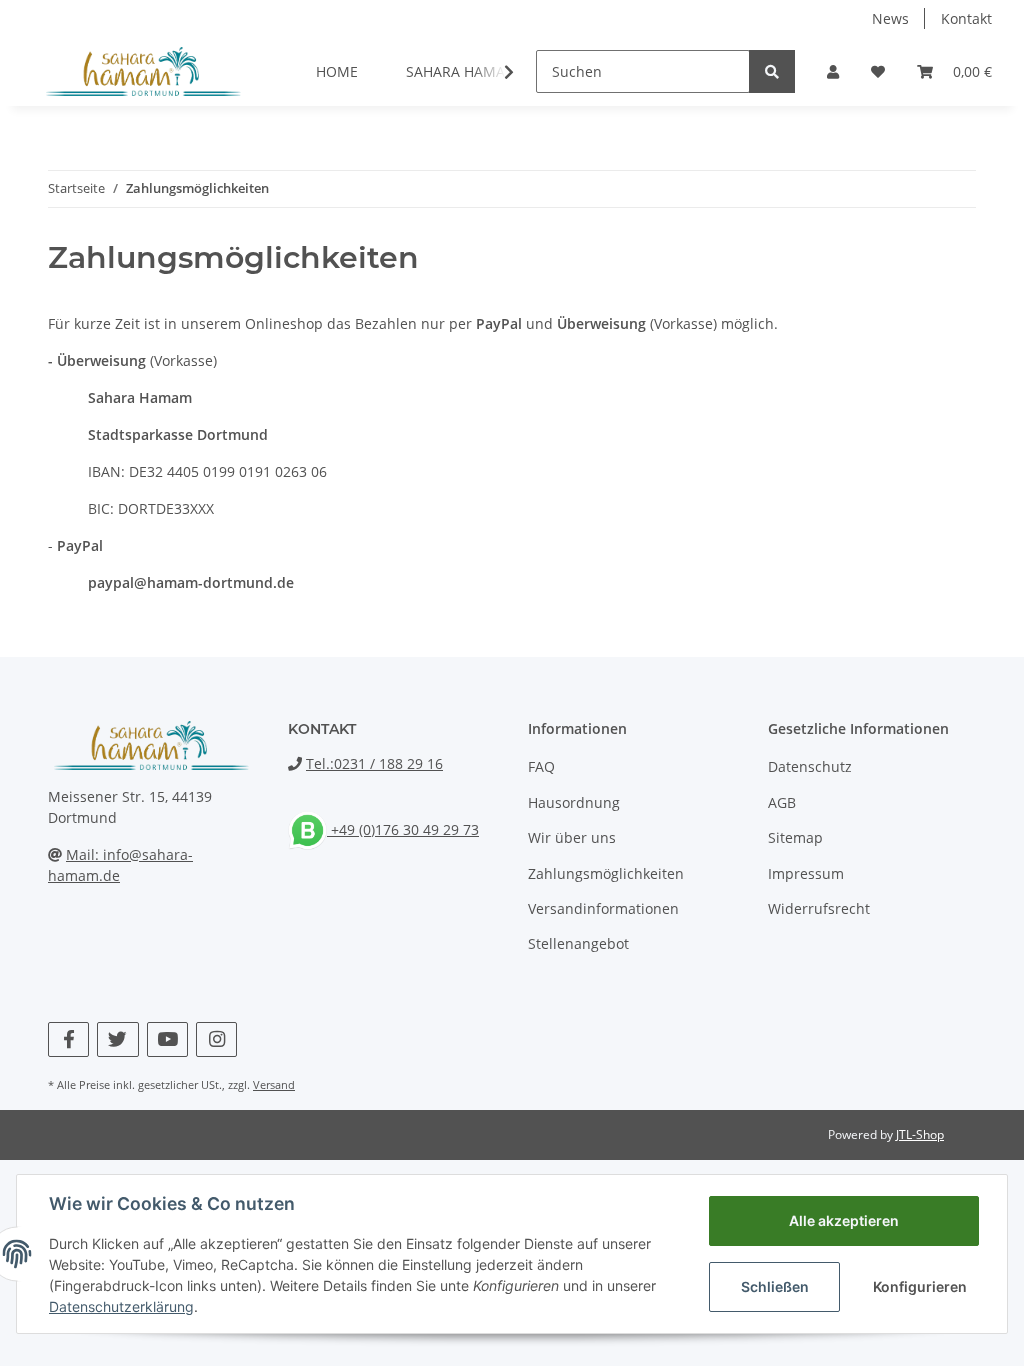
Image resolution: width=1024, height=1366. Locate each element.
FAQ (541, 766)
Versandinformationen (603, 908)
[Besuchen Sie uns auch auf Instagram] (216, 1039)
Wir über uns (572, 837)
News (890, 18)
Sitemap (795, 837)
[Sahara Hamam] (142, 71)
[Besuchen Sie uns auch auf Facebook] (68, 1039)
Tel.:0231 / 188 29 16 (374, 763)
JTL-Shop (920, 1134)
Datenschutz (810, 766)
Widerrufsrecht (819, 908)
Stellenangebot (578, 943)
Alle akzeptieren (844, 1220)
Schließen (775, 1286)
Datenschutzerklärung (121, 1306)
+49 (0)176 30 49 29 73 (403, 829)
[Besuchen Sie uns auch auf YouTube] (167, 1039)
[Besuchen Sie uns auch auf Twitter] (117, 1039)
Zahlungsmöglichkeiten (606, 873)
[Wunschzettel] (878, 71)
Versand (274, 1084)
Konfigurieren (920, 1286)
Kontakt (966, 18)
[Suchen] (772, 71)
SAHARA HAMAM (462, 71)
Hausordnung (574, 802)
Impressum (806, 873)
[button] (833, 71)
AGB (782, 802)
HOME (337, 71)
